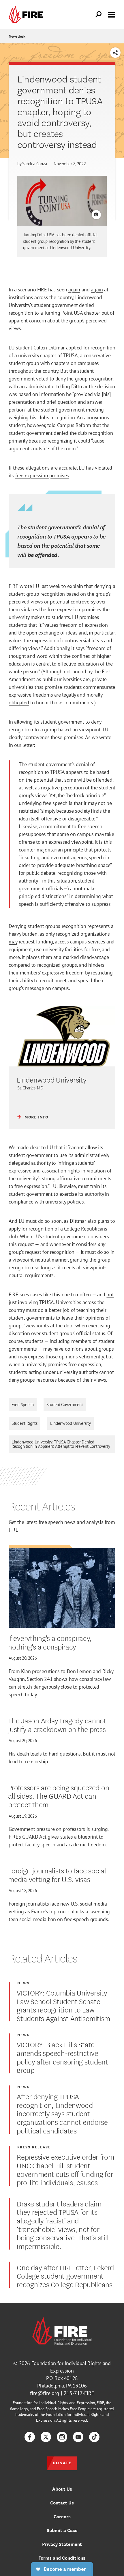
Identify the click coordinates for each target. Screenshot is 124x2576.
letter (28, 745)
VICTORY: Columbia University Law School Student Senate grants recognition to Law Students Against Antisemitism (63, 2005)
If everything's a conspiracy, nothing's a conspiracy (50, 1642)
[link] (27, 15)
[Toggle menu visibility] (112, 14)
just (13, 1302)
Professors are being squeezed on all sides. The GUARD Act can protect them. (59, 1796)
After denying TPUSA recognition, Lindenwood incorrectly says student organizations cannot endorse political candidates (62, 2113)
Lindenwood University (71, 1423)
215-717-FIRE (79, 2393)
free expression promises (42, 475)
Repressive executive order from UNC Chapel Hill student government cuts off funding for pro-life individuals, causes (65, 2169)
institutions (21, 297)
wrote (26, 586)
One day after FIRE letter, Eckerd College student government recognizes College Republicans (65, 2276)
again (74, 290)
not (110, 1294)
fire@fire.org (45, 2393)
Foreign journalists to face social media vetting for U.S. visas (57, 1874)
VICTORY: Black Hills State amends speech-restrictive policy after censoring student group (62, 2057)
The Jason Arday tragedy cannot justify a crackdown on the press (57, 1724)
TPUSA (47, 1302)
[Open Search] (99, 15)
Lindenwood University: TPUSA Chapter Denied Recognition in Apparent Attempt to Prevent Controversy (61, 1444)
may (13, 942)
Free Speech (23, 1405)
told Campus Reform (69, 425)
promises (89, 617)
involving (28, 1302)
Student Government (65, 1405)
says (80, 648)
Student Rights (25, 1423)
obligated (19, 702)
